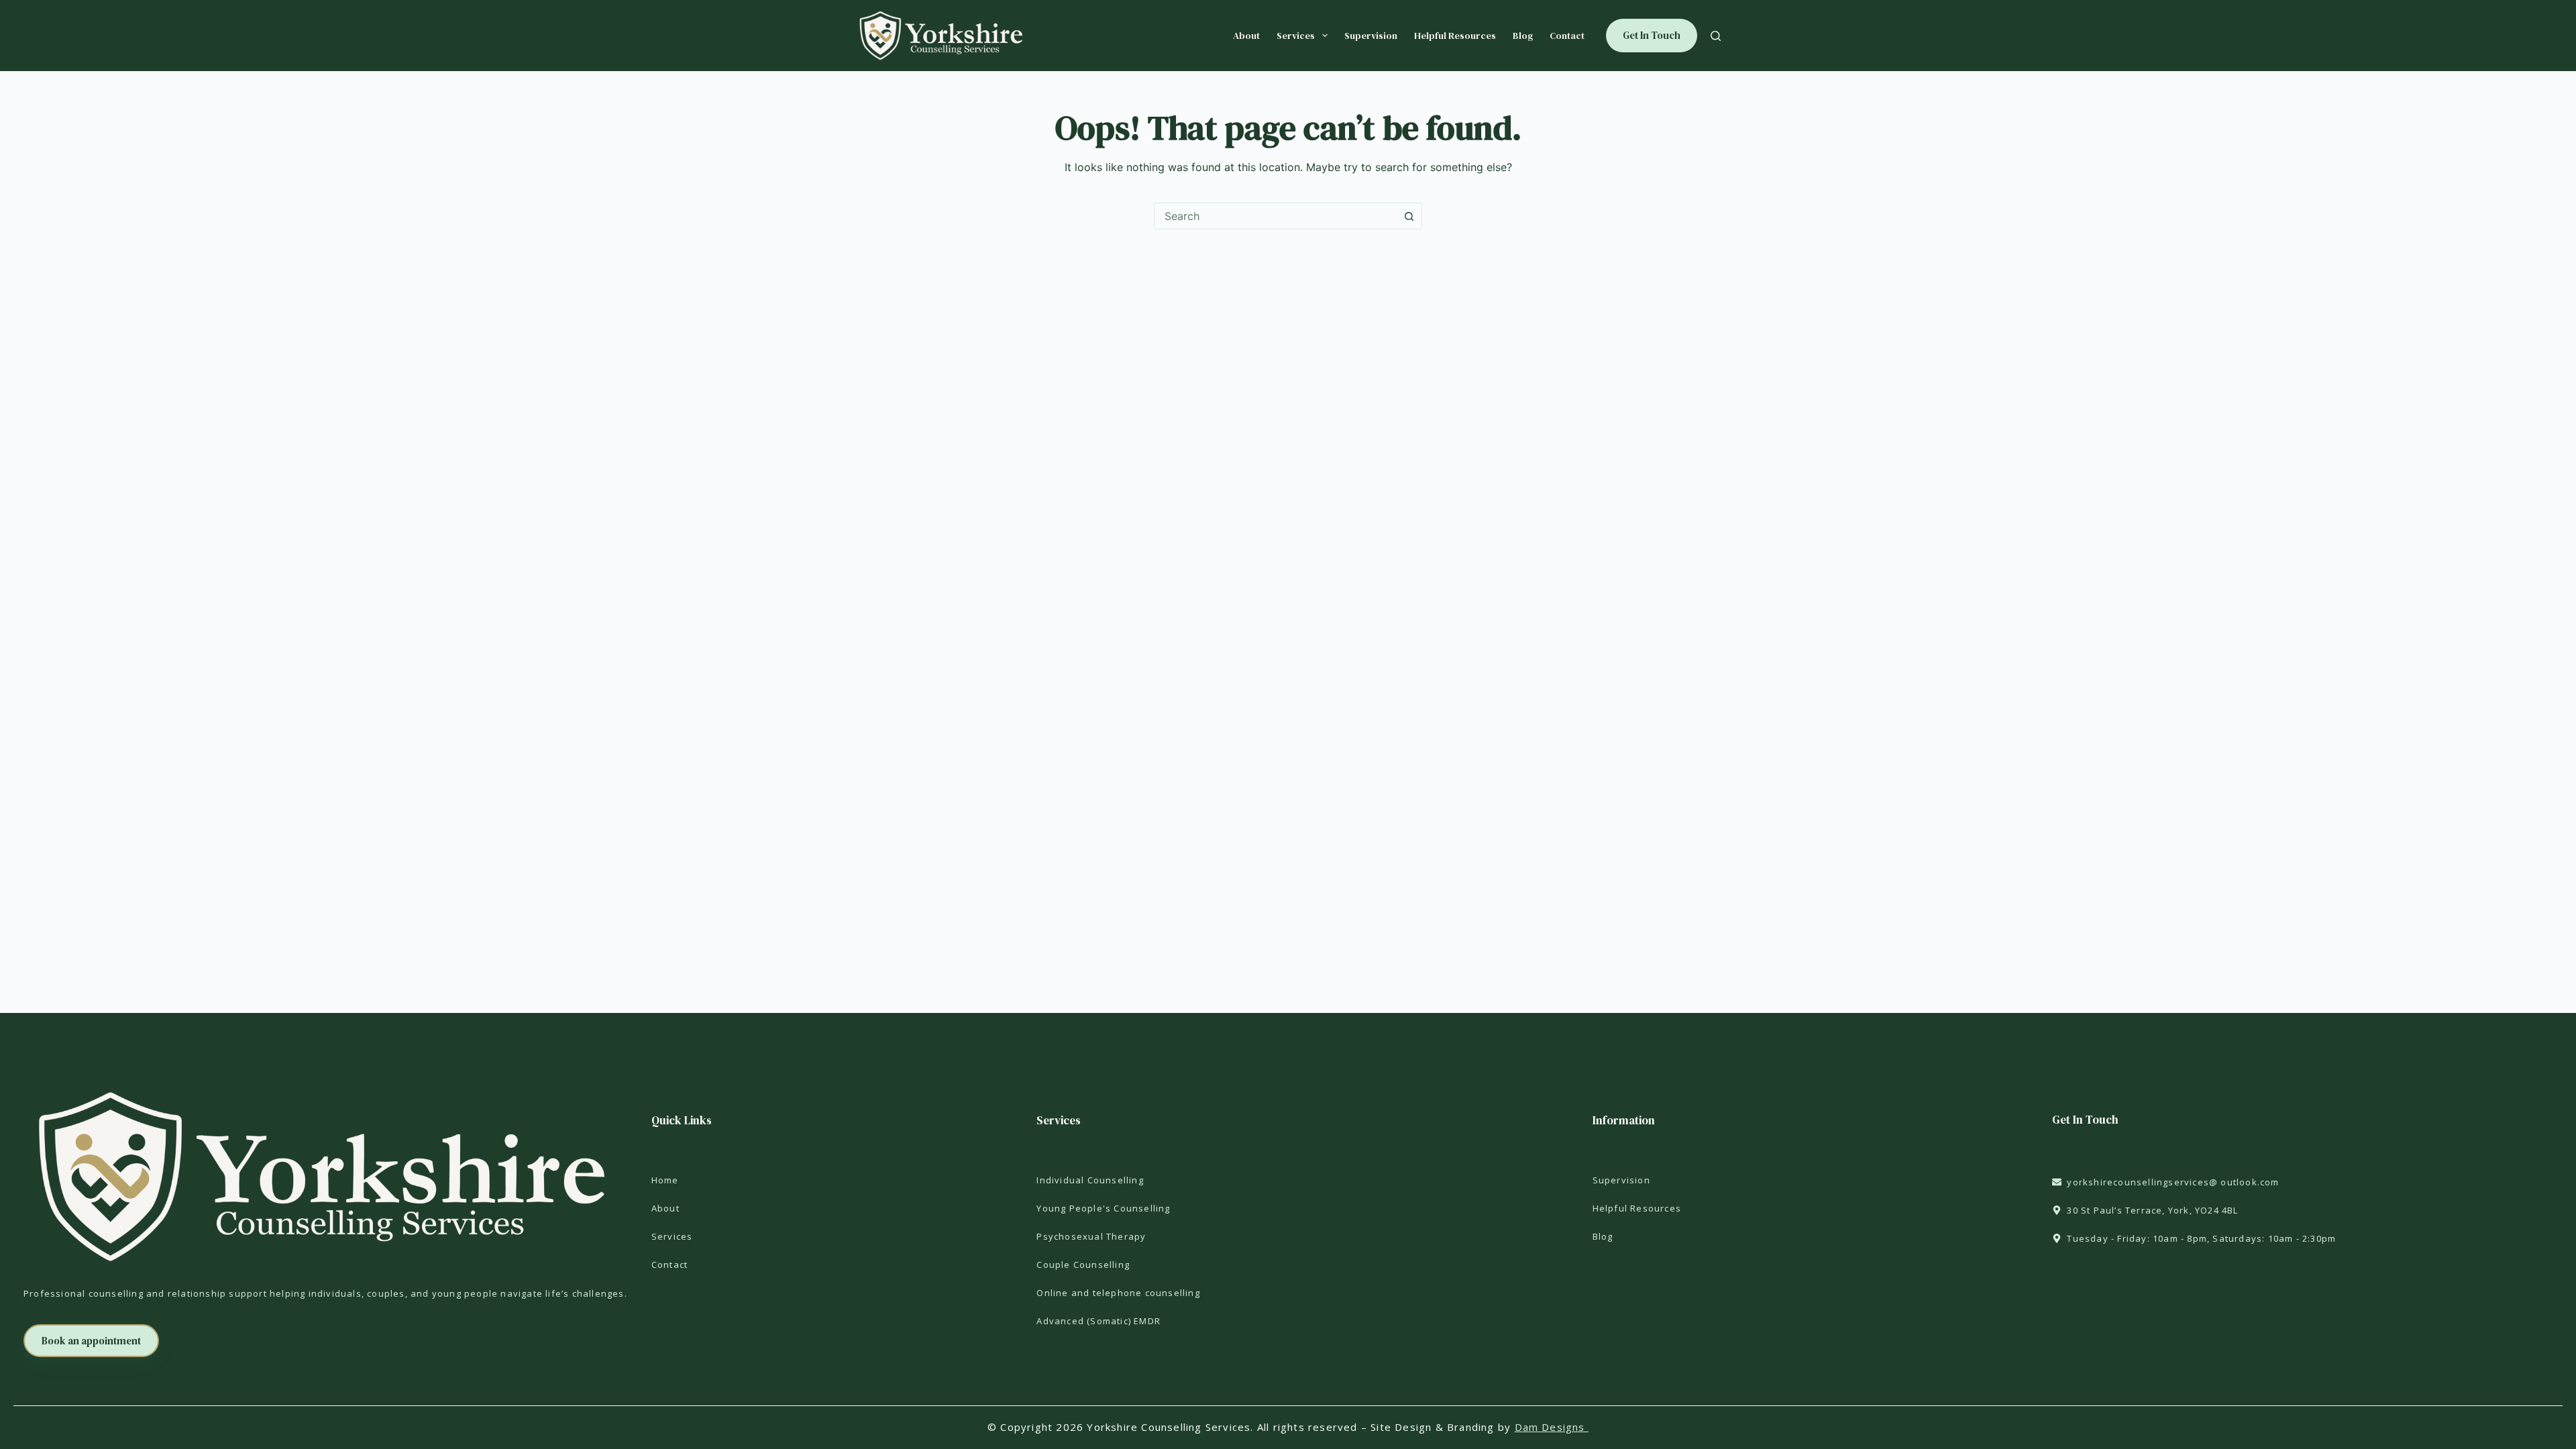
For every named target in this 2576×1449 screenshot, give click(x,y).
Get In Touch (1652, 35)
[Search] (1716, 36)
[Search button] (1409, 216)
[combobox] (1275, 216)
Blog (1523, 36)
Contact (1567, 36)
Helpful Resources (1455, 36)
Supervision (1371, 36)
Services (1296, 36)
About (1246, 36)
